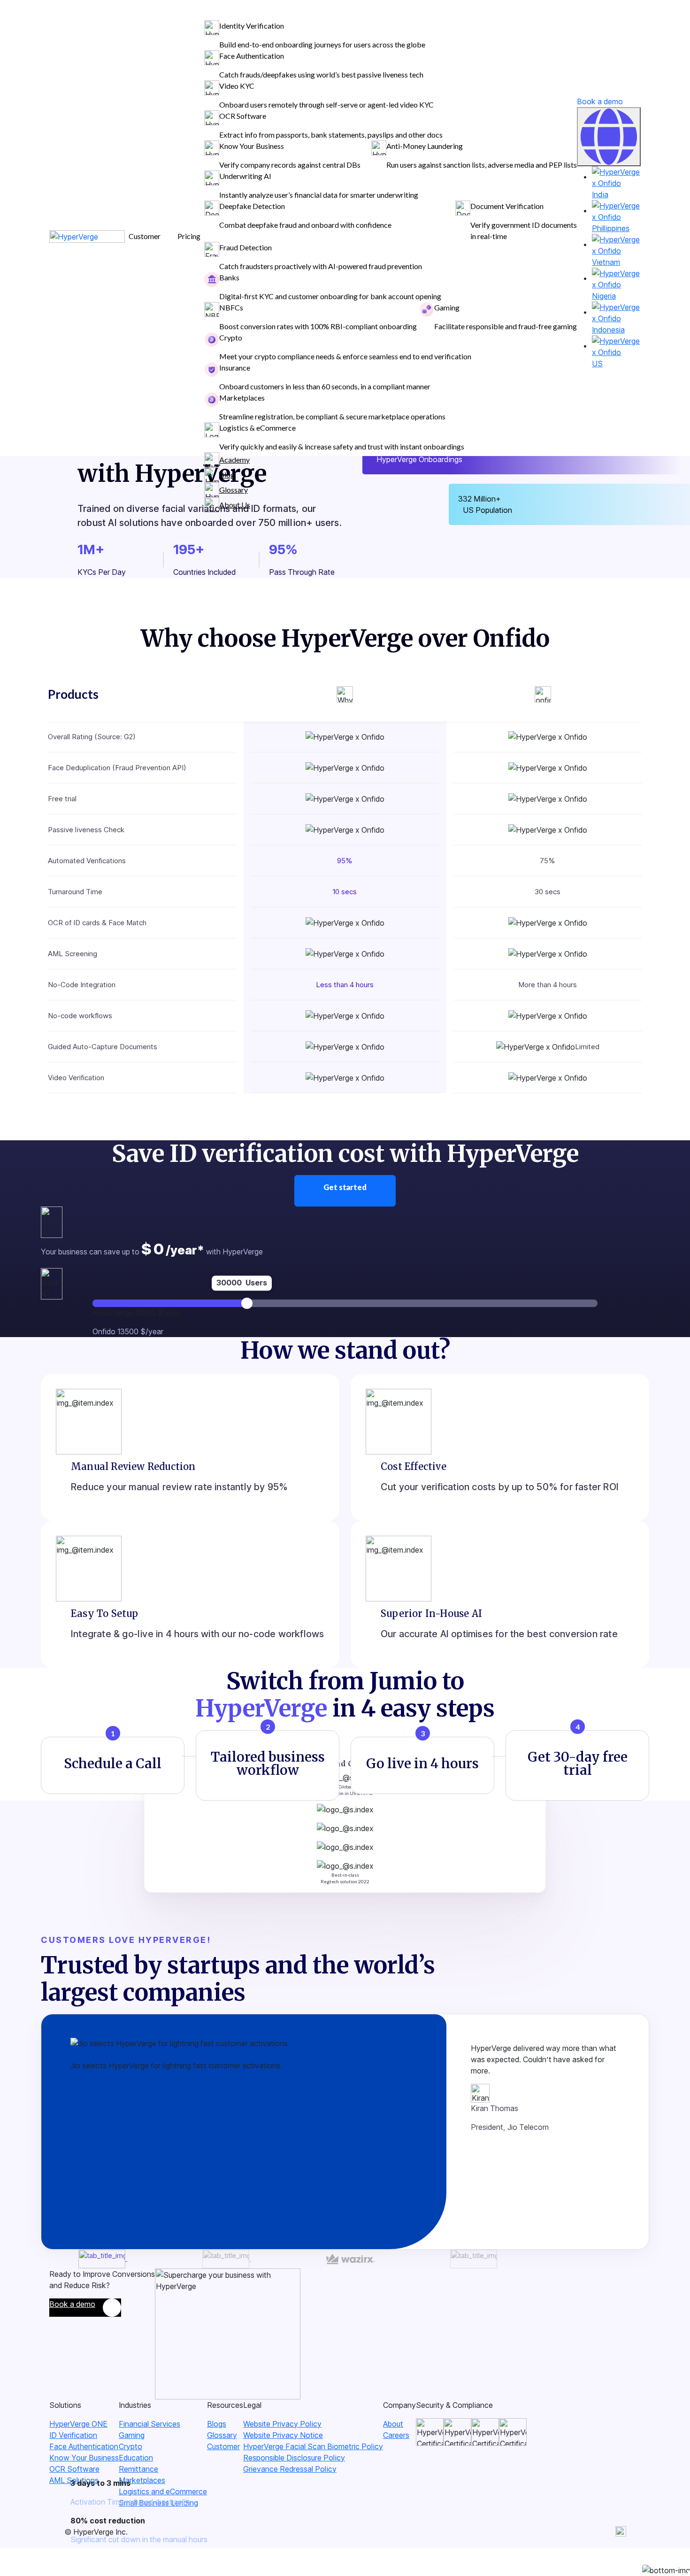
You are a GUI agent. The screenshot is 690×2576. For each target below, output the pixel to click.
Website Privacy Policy (282, 2424)
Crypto (130, 2446)
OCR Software (74, 2469)
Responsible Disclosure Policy (294, 2458)
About (393, 2424)
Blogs (217, 2424)
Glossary (222, 2435)
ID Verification (73, 2435)
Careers (396, 2435)
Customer (223, 2446)
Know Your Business (84, 2458)
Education (136, 2458)
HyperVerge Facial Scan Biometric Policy (313, 2446)
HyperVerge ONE (78, 2424)
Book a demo (600, 101)
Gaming (132, 2435)
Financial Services (149, 2424)
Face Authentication (84, 2446)
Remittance (138, 2469)
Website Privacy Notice (283, 2435)
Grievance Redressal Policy (290, 2469)
